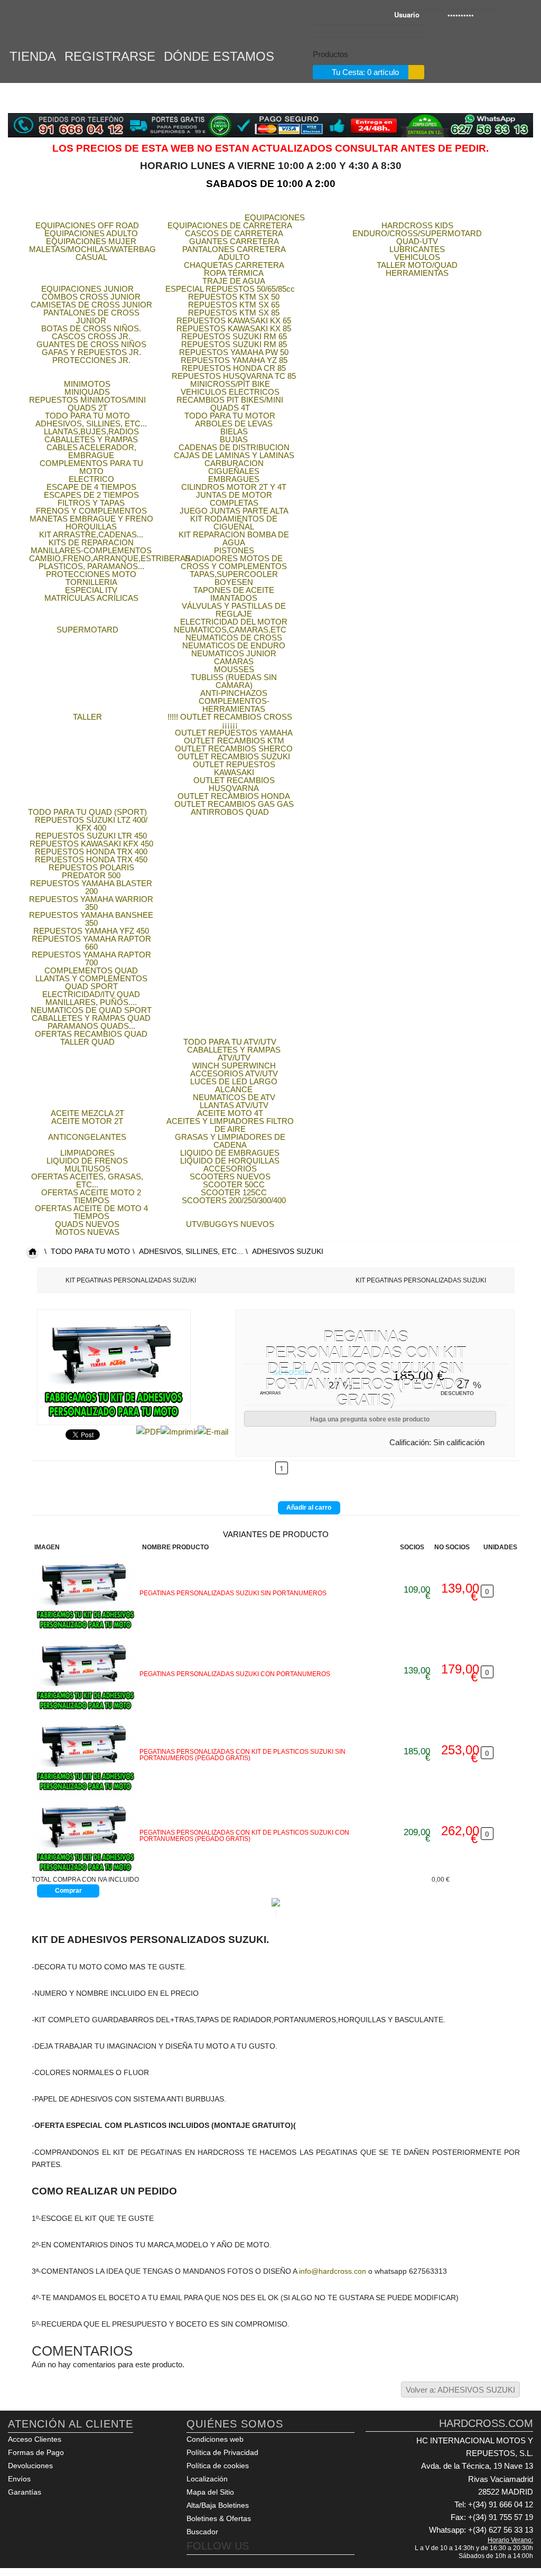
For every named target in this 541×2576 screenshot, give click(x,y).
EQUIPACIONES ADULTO (91, 233)
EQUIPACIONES (275, 217)
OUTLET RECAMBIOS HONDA (234, 796)
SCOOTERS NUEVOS (230, 1177)
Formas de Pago (36, 2452)
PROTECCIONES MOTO (91, 574)
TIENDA (33, 55)
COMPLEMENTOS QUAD (91, 970)
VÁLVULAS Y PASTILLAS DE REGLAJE (234, 610)
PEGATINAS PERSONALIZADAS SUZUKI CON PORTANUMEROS (235, 1674)
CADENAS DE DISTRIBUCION (234, 447)
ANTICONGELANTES (87, 1137)
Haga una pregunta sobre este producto (370, 1419)
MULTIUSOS (87, 1169)
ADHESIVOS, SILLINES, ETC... (91, 424)
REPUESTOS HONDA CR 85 (234, 368)
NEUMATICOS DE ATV (234, 1097)
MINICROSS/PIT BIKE (230, 384)
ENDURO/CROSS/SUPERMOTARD (417, 233)
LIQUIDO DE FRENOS (87, 1161)
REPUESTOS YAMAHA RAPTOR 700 (91, 959)
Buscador (202, 2532)
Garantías (25, 2492)
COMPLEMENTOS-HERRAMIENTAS (234, 705)
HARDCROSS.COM (58, 25)
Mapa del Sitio (210, 2492)
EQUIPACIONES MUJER (91, 241)
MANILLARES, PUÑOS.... (91, 1002)
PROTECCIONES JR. (91, 360)
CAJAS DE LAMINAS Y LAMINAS (234, 455)
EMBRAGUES (234, 479)
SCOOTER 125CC (234, 1192)
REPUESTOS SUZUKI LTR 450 (91, 836)
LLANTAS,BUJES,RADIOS (91, 431)
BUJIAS (234, 439)
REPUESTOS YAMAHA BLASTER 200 (91, 887)
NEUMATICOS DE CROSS (234, 638)
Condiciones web (215, 2439)
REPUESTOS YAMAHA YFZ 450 (91, 931)
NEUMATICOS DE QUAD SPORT (91, 1010)
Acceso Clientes (35, 2439)
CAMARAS (234, 661)
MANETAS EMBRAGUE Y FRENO (91, 519)
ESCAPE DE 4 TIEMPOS (91, 487)
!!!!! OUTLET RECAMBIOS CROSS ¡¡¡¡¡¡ (230, 721)
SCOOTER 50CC (234, 1184)
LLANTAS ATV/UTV (234, 1105)
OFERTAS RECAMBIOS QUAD (91, 1034)
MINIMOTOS (87, 384)
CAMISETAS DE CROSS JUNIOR (91, 305)
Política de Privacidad (222, 2452)
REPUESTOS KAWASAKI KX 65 (234, 320)
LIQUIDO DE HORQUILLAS (230, 1161)
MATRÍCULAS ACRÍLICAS (91, 598)
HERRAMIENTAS (417, 273)
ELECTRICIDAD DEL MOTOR (234, 622)
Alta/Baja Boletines (218, 2505)
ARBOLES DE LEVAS (234, 424)
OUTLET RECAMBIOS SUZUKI (234, 756)
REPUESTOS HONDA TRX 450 (91, 859)
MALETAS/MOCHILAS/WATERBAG (92, 249)
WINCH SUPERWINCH (234, 1066)
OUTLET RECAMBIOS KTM (234, 741)
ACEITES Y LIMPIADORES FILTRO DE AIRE (230, 1125)
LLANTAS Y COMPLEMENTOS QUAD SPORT (91, 982)
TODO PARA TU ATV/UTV (230, 1042)
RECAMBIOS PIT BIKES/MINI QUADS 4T (230, 404)
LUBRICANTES (417, 249)
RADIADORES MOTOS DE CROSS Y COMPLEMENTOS (234, 562)
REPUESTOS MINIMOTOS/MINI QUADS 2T (87, 404)
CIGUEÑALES (234, 471)
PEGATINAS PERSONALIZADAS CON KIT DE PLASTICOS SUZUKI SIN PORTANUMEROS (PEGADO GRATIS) (242, 1755)
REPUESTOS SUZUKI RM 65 (234, 336)
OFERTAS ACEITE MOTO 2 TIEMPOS (91, 1196)
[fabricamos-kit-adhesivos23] (86, 1593)
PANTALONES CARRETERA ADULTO (234, 253)
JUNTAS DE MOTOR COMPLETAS (234, 499)
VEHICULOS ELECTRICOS (230, 392)
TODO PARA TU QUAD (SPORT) (87, 812)
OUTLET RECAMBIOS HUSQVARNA (234, 784)
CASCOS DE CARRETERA (234, 233)
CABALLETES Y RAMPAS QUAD (91, 1018)
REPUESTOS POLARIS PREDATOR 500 (91, 871)
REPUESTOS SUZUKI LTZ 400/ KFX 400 (91, 824)
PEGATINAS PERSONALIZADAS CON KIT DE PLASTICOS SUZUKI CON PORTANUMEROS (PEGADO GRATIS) (244, 1836)
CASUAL (91, 257)
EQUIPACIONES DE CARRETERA (230, 225)
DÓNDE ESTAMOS (219, 55)
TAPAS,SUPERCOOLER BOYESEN (234, 578)
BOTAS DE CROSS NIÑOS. (91, 328)
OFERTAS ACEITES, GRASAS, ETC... (87, 1180)
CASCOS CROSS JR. (91, 336)
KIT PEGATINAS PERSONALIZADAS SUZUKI (131, 1280)
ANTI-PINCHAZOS (234, 693)
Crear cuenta (524, 16)
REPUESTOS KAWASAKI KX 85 (234, 328)
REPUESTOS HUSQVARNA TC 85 (234, 376)
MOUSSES (234, 669)
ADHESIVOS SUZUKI (288, 1252)
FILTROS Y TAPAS (91, 503)
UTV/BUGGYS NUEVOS (230, 1224)
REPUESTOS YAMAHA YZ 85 (234, 360)
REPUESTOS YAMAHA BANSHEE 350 (91, 919)
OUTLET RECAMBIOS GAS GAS (234, 804)
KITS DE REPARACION (91, 542)
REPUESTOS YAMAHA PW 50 (234, 352)
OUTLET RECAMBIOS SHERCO (234, 748)
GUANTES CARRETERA (234, 241)
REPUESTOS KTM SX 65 (234, 305)
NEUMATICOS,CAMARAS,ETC (230, 630)
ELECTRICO (91, 479)
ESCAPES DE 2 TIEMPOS (91, 495)
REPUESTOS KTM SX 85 (234, 313)
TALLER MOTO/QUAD (417, 265)
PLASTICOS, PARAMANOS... (91, 566)
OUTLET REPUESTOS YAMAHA (234, 733)
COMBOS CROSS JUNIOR (91, 297)
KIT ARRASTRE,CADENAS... (91, 534)
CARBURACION (234, 463)
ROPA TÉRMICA (234, 273)
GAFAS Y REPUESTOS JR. (91, 352)
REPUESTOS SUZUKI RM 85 (234, 344)
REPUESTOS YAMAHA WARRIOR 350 (91, 903)
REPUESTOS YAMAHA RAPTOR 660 (91, 943)
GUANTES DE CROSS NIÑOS (91, 344)
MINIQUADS (87, 392)
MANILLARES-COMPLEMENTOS (91, 550)
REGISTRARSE (110, 55)
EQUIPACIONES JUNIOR (87, 289)
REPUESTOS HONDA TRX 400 (91, 852)
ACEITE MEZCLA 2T (87, 1113)
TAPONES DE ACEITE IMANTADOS (234, 594)
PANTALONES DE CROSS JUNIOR (91, 317)
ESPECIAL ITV (91, 590)
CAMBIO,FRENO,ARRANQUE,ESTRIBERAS (110, 558)
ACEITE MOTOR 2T (87, 1121)
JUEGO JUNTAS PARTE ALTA (234, 511)
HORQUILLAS (91, 527)
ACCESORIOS (230, 1169)
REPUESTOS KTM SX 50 (234, 297)
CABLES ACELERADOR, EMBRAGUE (91, 451)
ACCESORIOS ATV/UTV (234, 1073)
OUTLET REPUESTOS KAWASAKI (234, 768)
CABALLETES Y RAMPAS (91, 439)
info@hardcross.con (333, 2271)
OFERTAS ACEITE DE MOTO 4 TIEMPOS (91, 1212)
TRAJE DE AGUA (234, 281)
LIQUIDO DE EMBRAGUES (230, 1153)
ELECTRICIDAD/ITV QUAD (91, 994)
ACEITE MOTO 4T (230, 1113)
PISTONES (234, 550)
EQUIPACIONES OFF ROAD (87, 225)
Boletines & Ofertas (219, 2518)
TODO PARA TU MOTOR (230, 416)
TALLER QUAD (87, 1042)
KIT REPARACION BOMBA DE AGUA (234, 538)
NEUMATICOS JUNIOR (234, 653)
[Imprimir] (179, 1431)
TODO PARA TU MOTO (87, 416)
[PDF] (148, 1431)
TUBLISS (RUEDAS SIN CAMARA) (234, 681)
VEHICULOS (417, 257)
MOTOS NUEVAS (87, 1232)
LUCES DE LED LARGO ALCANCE (234, 1085)
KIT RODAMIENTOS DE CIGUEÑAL (234, 523)
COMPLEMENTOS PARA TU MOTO (91, 467)
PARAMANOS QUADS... (91, 1026)
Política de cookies (218, 2466)
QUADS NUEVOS (87, 1224)
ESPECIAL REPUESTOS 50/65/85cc (230, 289)
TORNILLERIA (91, 582)
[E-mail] (213, 1431)
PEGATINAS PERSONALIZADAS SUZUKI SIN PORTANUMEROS (233, 1593)
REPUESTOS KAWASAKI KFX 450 (91, 844)
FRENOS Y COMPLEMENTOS (91, 511)
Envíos (19, 2479)
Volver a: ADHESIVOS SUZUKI (460, 2390)
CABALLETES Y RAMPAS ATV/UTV (234, 1054)
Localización (207, 2479)
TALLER (87, 717)
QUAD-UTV (417, 241)
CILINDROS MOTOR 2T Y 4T (234, 487)
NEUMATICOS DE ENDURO (234, 645)
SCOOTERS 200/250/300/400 (234, 1200)
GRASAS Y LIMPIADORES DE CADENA (230, 1141)
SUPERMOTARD (87, 630)
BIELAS (234, 431)
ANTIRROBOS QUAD (230, 812)
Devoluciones (30, 2466)
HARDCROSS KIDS (417, 225)
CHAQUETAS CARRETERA (234, 265)
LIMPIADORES (87, 1153)
